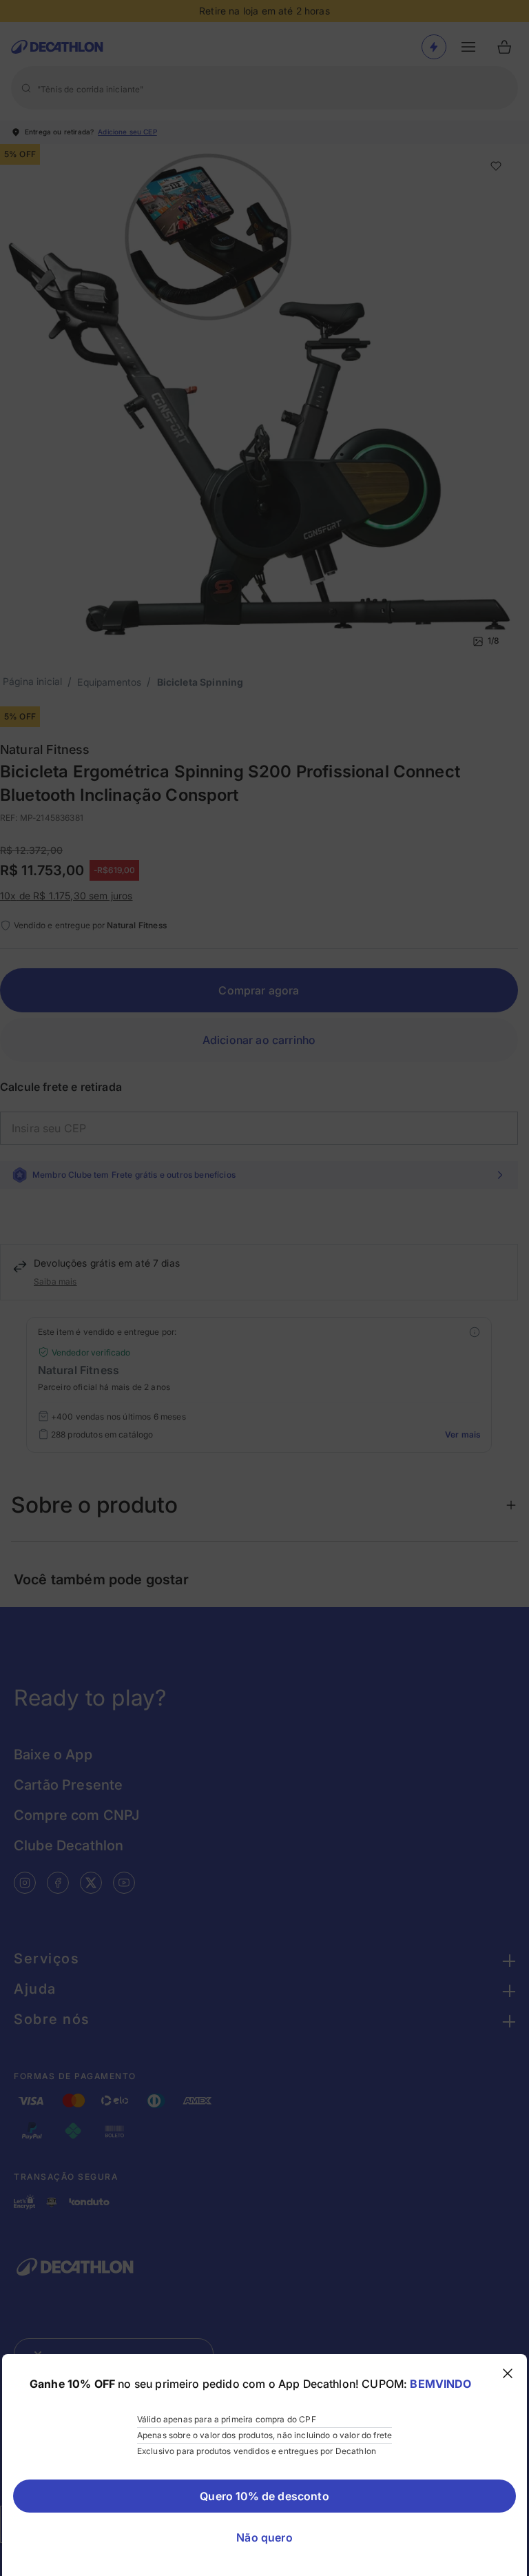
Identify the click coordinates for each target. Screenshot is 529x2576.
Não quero (264, 2537)
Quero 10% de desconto (264, 2496)
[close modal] (508, 2373)
